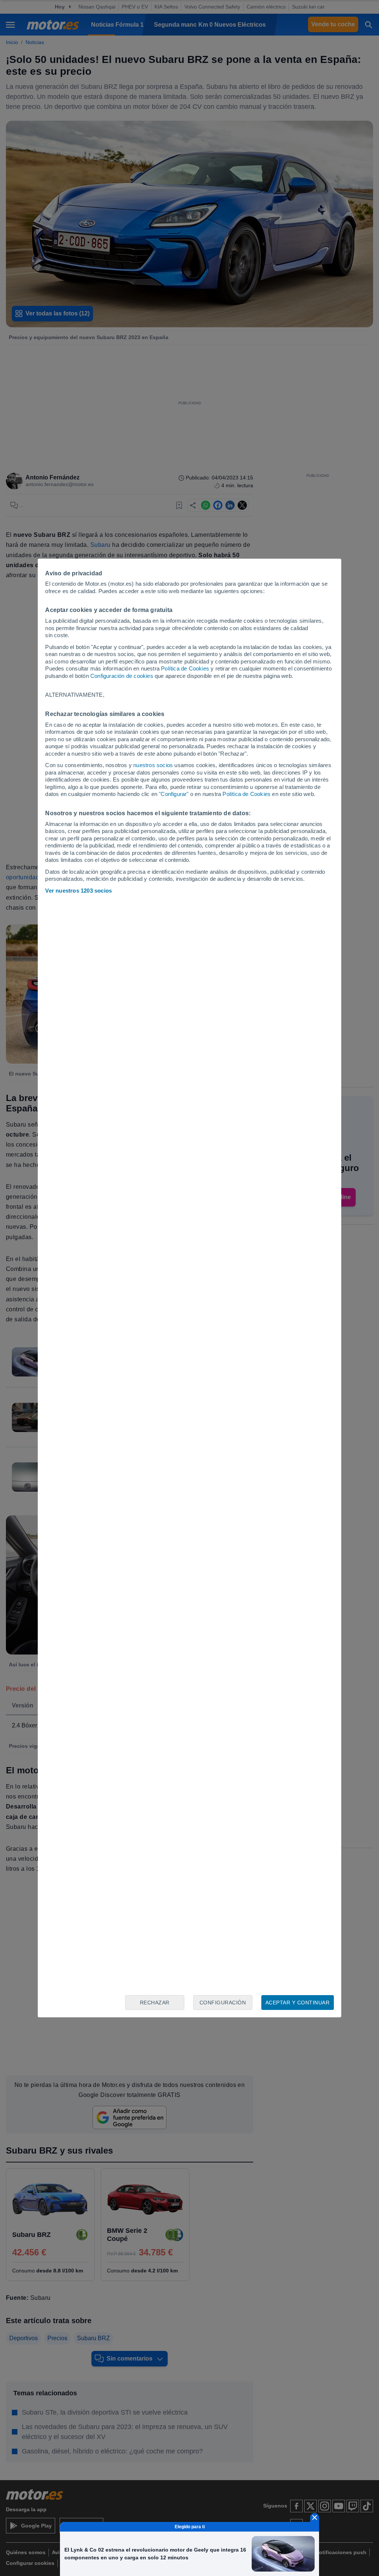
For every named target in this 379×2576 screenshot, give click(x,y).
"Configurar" (174, 794)
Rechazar (155, 2003)
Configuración (223, 2003)
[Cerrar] (315, 2518)
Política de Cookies (185, 668)
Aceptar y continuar (298, 2003)
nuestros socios (153, 765)
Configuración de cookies (122, 676)
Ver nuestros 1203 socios (78, 891)
